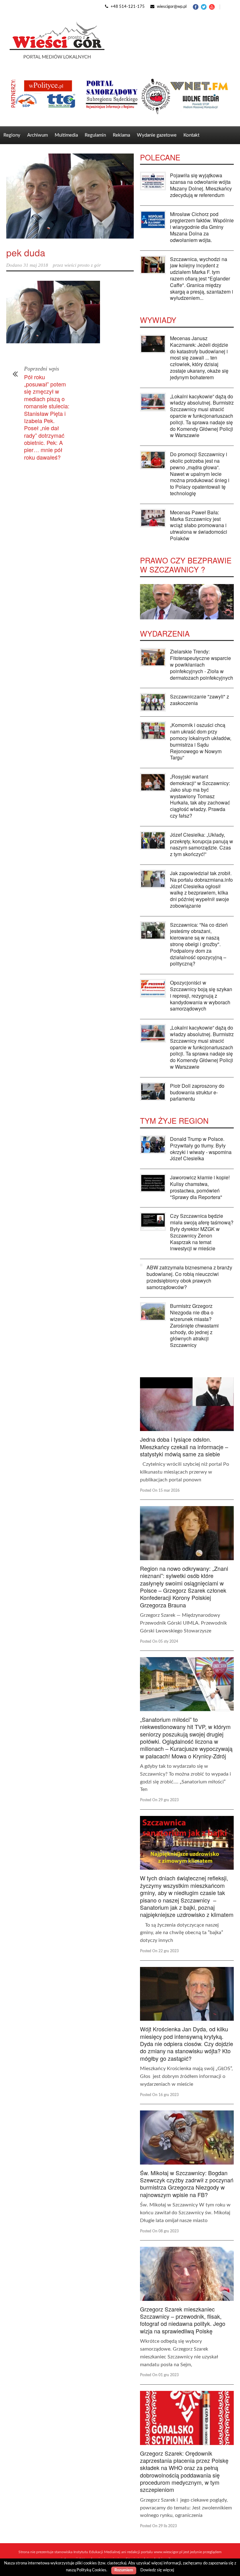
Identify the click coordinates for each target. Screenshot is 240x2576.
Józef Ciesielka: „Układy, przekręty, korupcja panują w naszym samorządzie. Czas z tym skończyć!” (202, 844)
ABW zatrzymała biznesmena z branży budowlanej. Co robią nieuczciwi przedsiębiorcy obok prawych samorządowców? (189, 1277)
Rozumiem (124, 2570)
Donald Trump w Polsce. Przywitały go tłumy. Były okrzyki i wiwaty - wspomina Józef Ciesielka (201, 1149)
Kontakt (191, 135)
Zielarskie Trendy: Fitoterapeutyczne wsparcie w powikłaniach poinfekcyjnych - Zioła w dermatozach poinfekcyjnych (202, 664)
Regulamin (95, 135)
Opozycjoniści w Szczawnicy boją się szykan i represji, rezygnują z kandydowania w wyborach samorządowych (201, 996)
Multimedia (66, 135)
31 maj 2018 (36, 265)
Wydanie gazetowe (157, 135)
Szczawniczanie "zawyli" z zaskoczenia (200, 700)
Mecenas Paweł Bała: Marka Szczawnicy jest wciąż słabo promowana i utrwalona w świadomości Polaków (199, 525)
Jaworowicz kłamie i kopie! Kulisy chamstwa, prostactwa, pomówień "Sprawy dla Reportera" (200, 1187)
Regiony (12, 135)
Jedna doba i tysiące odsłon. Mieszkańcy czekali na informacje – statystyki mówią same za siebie (184, 1447)
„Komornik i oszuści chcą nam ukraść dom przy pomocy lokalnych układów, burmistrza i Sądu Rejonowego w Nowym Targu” (201, 741)
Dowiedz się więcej (157, 2570)
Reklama (121, 135)
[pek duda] (70, 196)
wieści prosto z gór (83, 265)
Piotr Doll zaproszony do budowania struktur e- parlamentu (197, 1092)
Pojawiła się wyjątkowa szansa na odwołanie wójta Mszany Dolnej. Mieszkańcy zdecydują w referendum (201, 185)
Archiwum (37, 135)
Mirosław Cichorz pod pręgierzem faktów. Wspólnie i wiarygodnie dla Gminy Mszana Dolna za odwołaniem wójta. (202, 227)
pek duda (26, 252)
